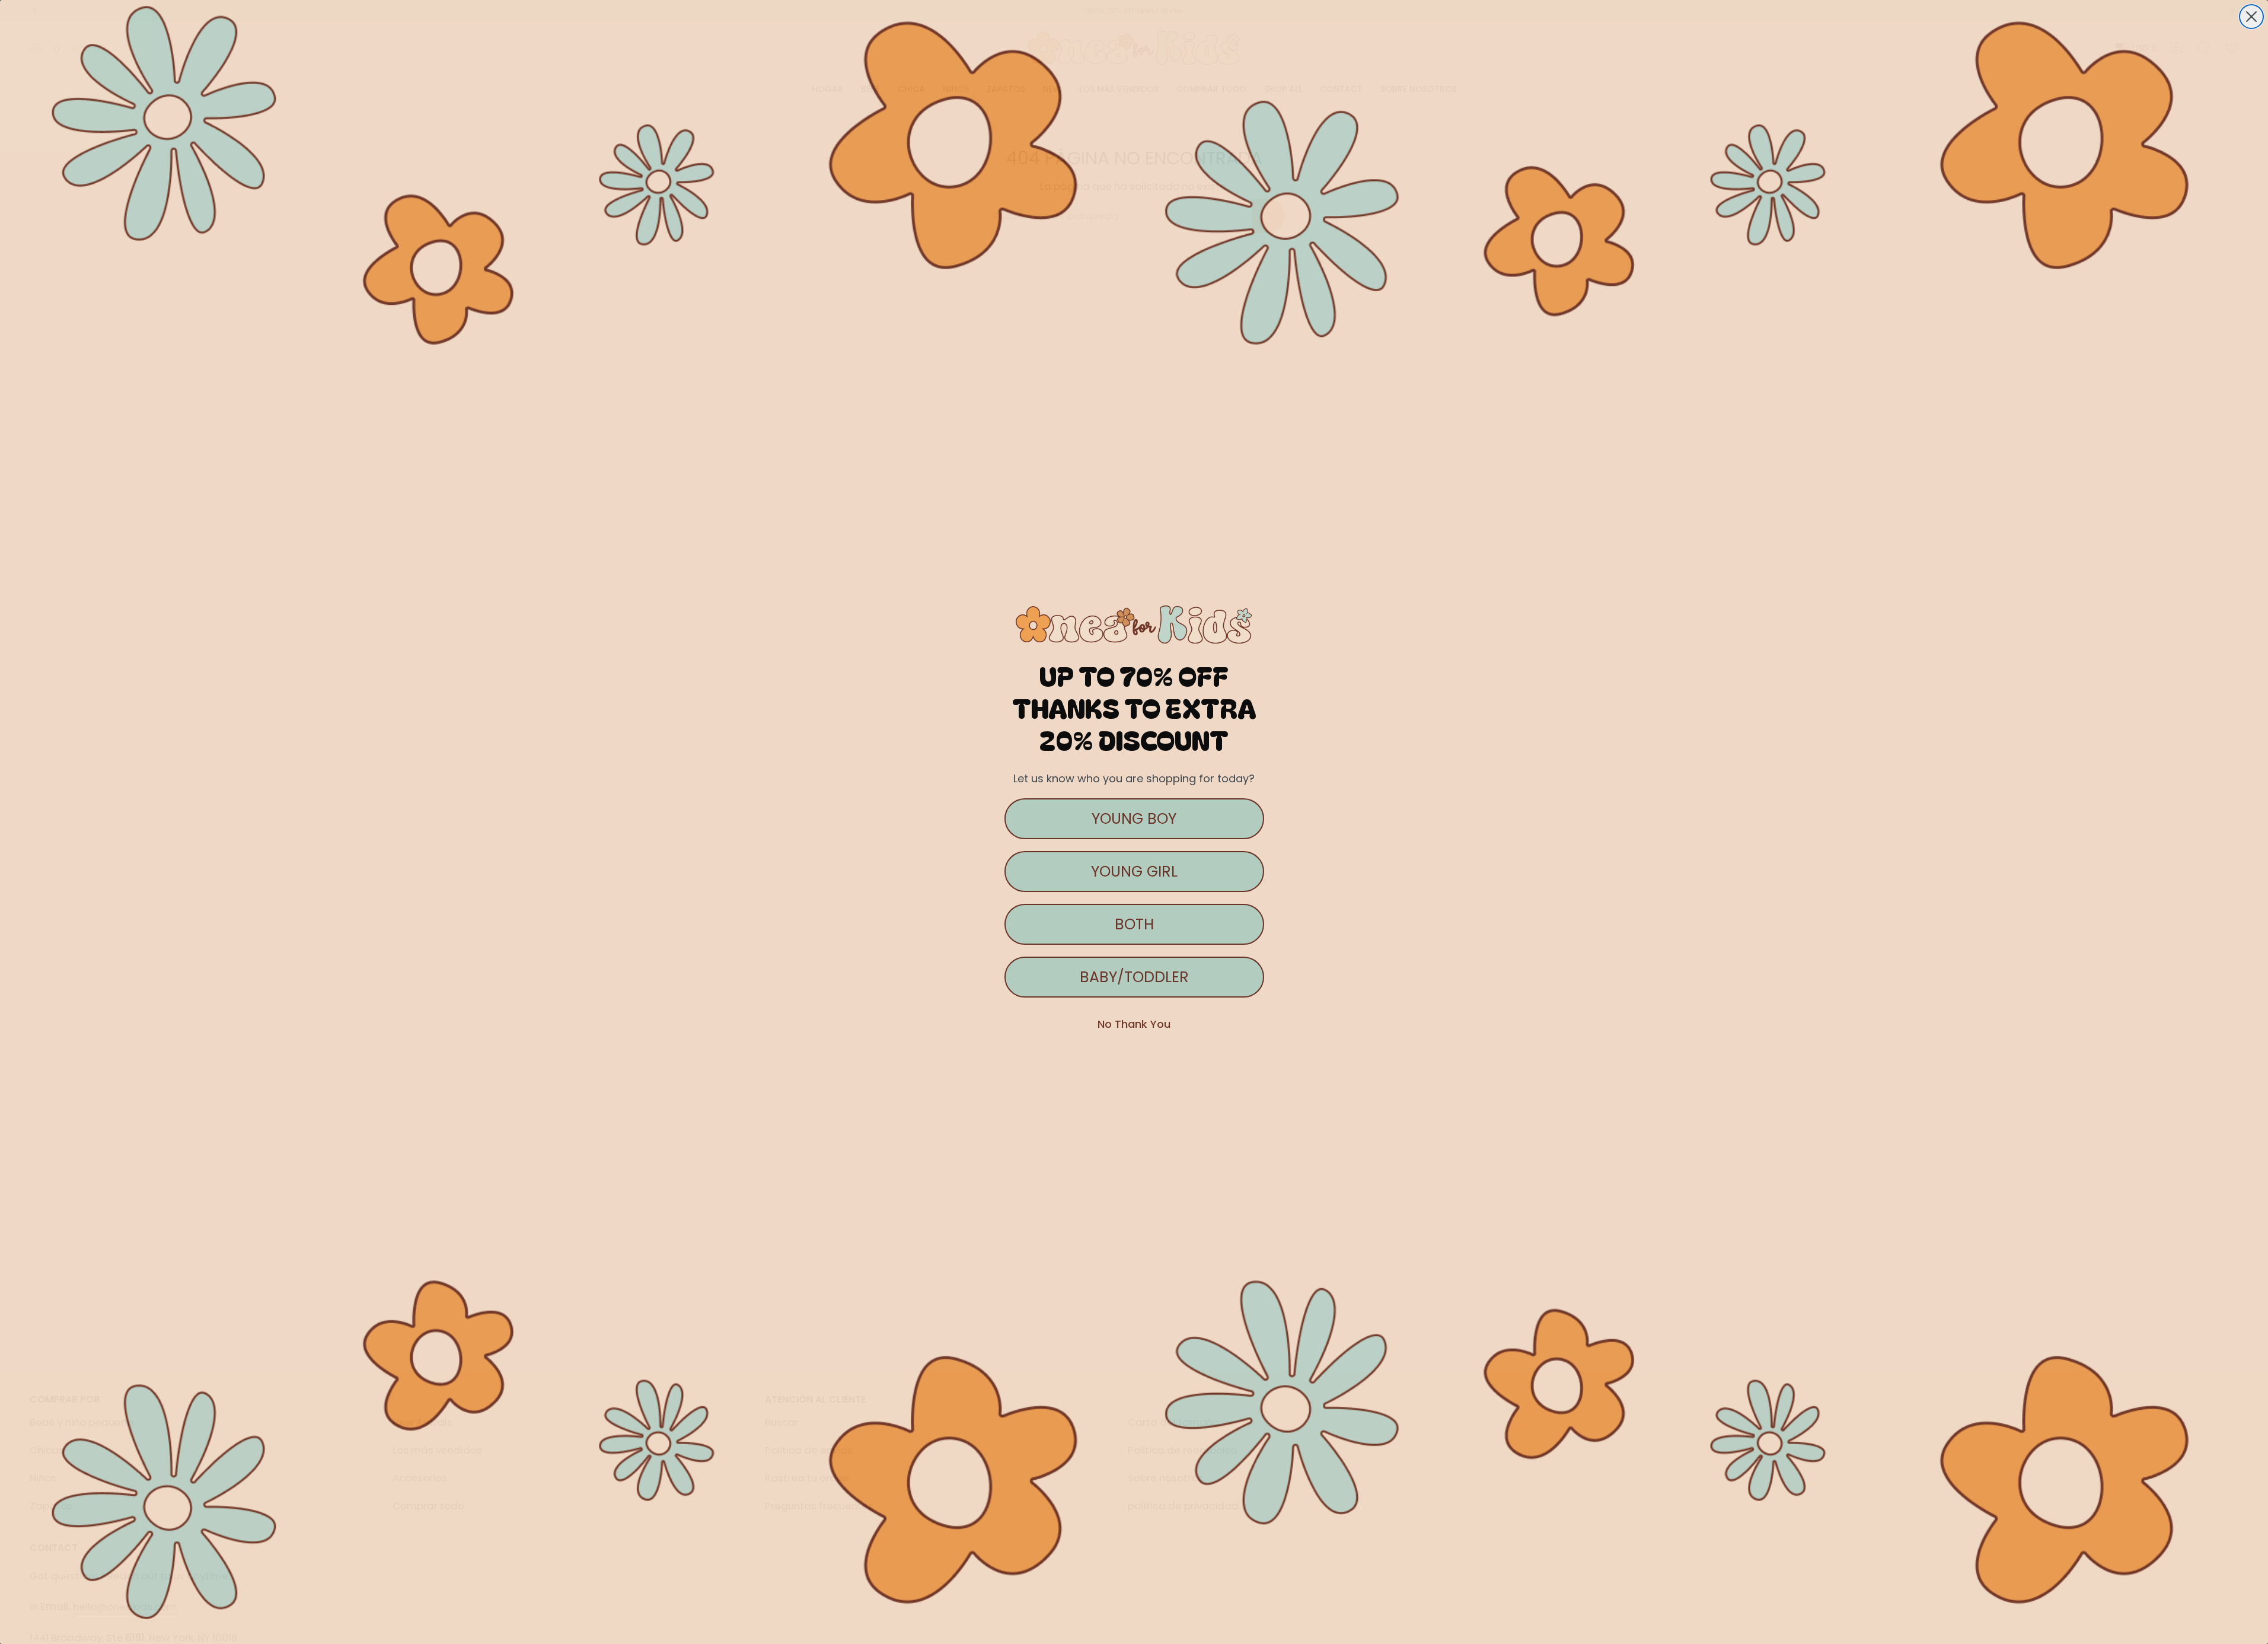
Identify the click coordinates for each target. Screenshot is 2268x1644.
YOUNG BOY (1134, 819)
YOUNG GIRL (1134, 872)
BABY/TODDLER (1134, 977)
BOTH (1134, 924)
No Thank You (1134, 1024)
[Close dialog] (2251, 17)
